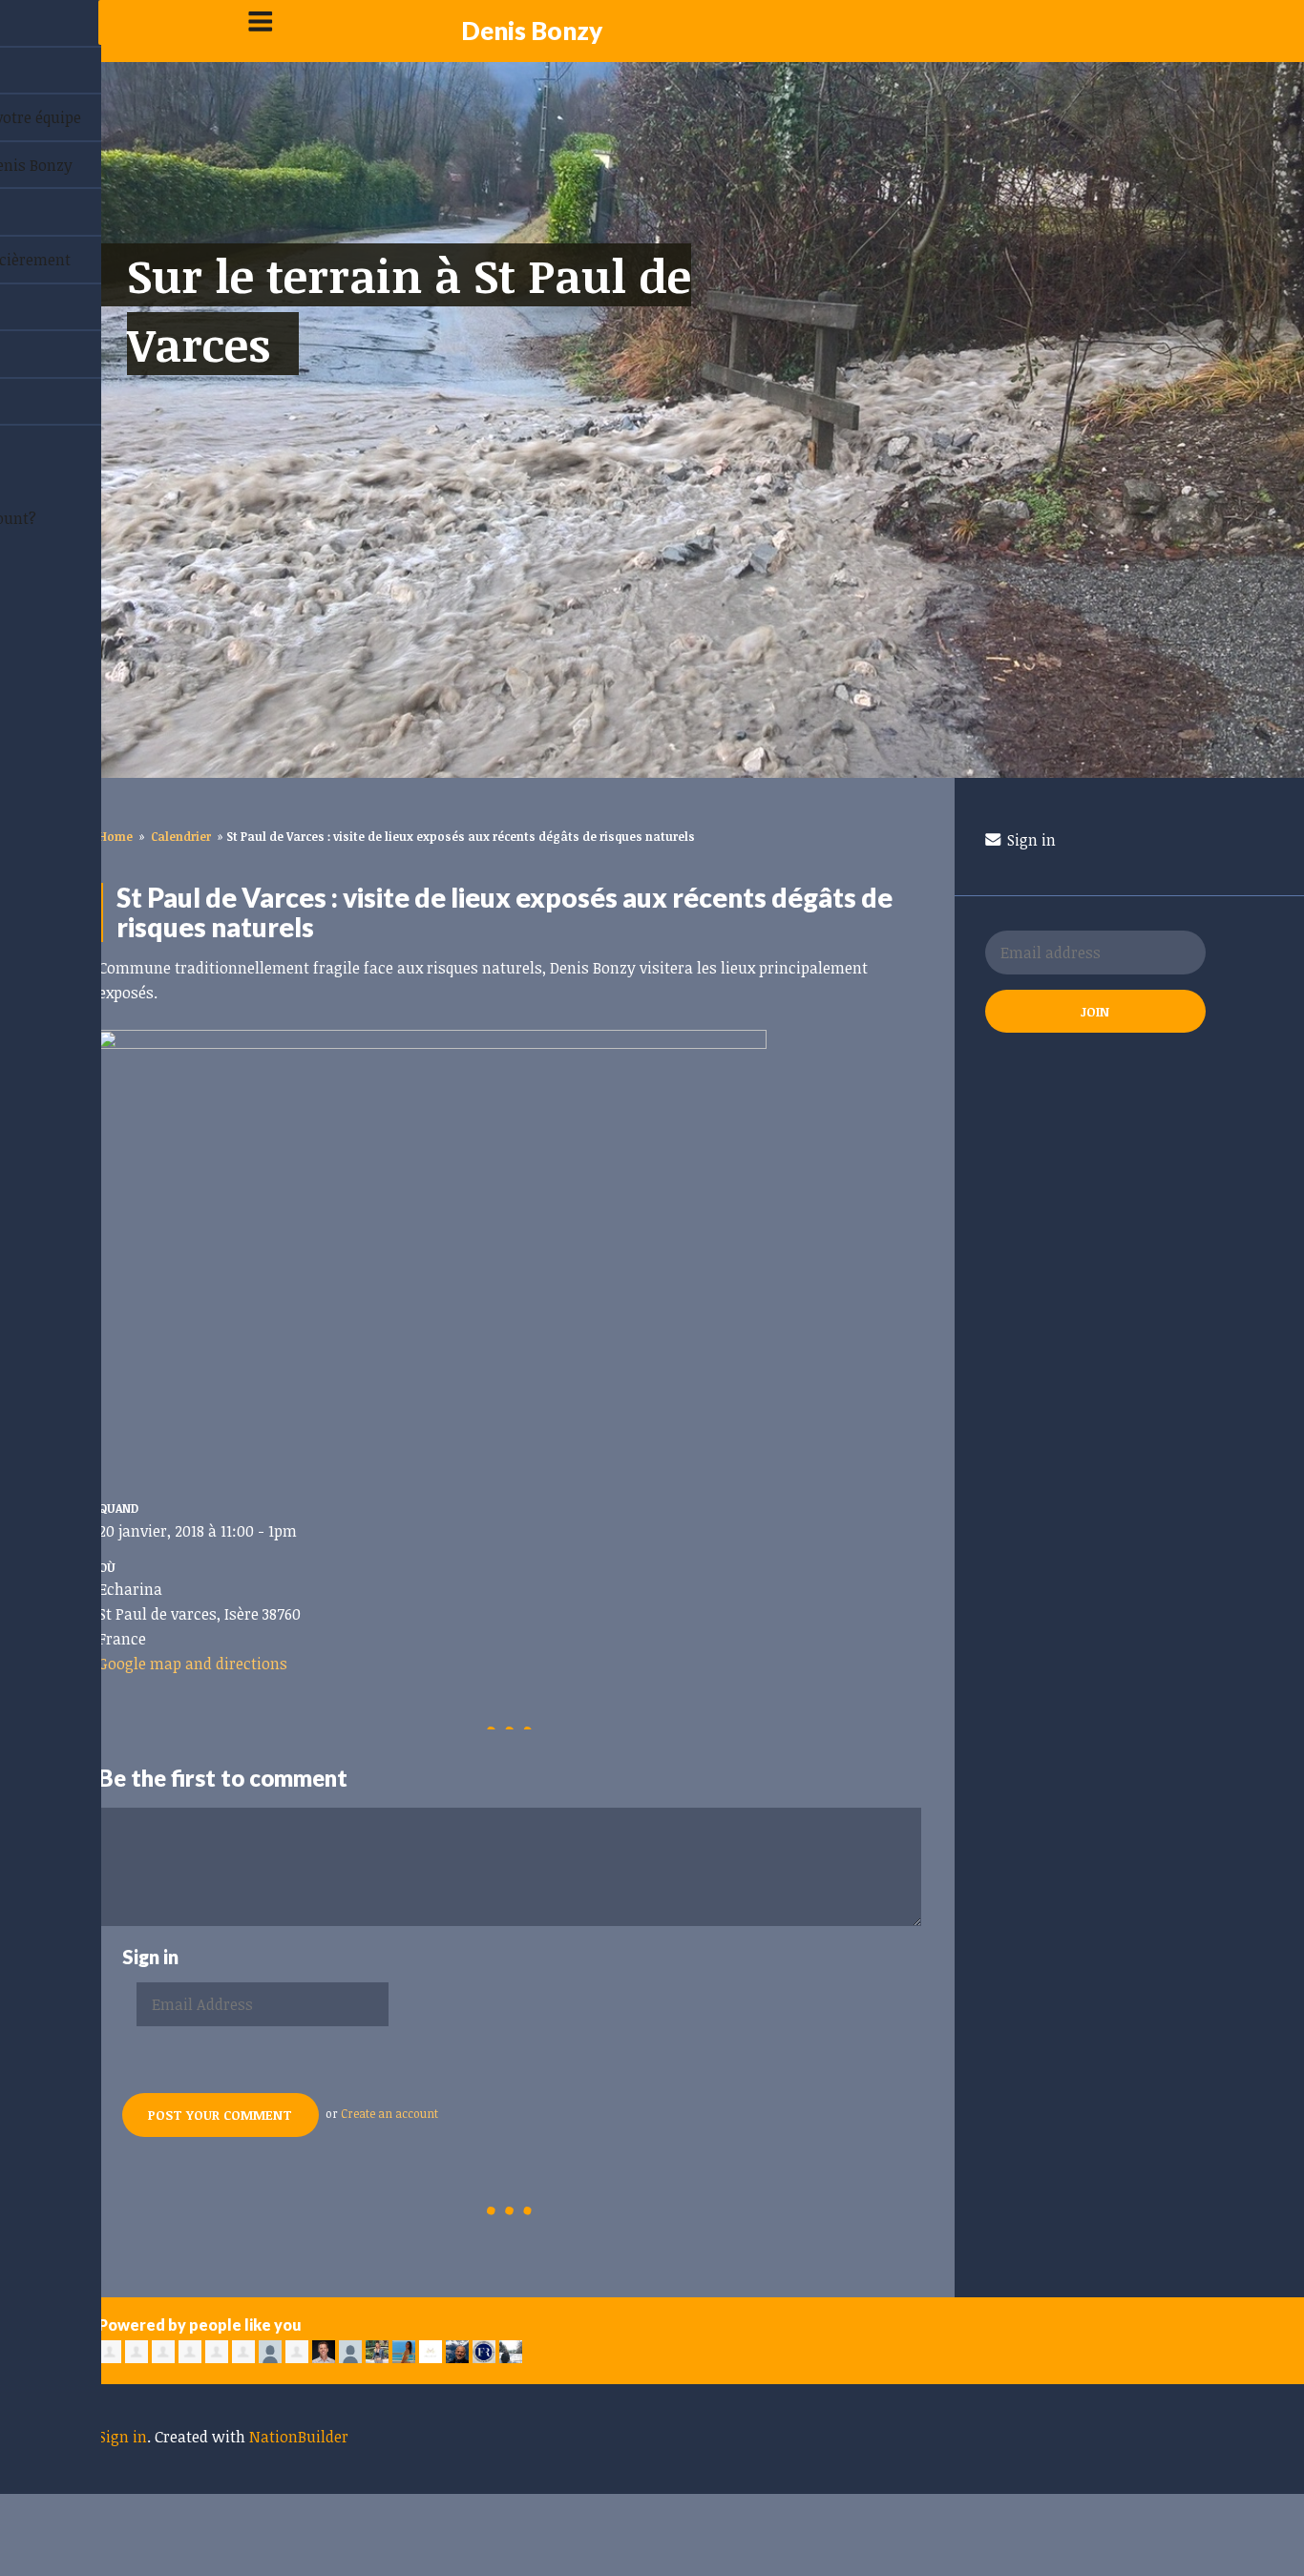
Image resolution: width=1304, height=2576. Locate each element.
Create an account (389, 2113)
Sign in (1030, 840)
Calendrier (181, 836)
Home (116, 836)
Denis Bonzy (532, 31)
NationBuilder (299, 2437)
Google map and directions (193, 1664)
